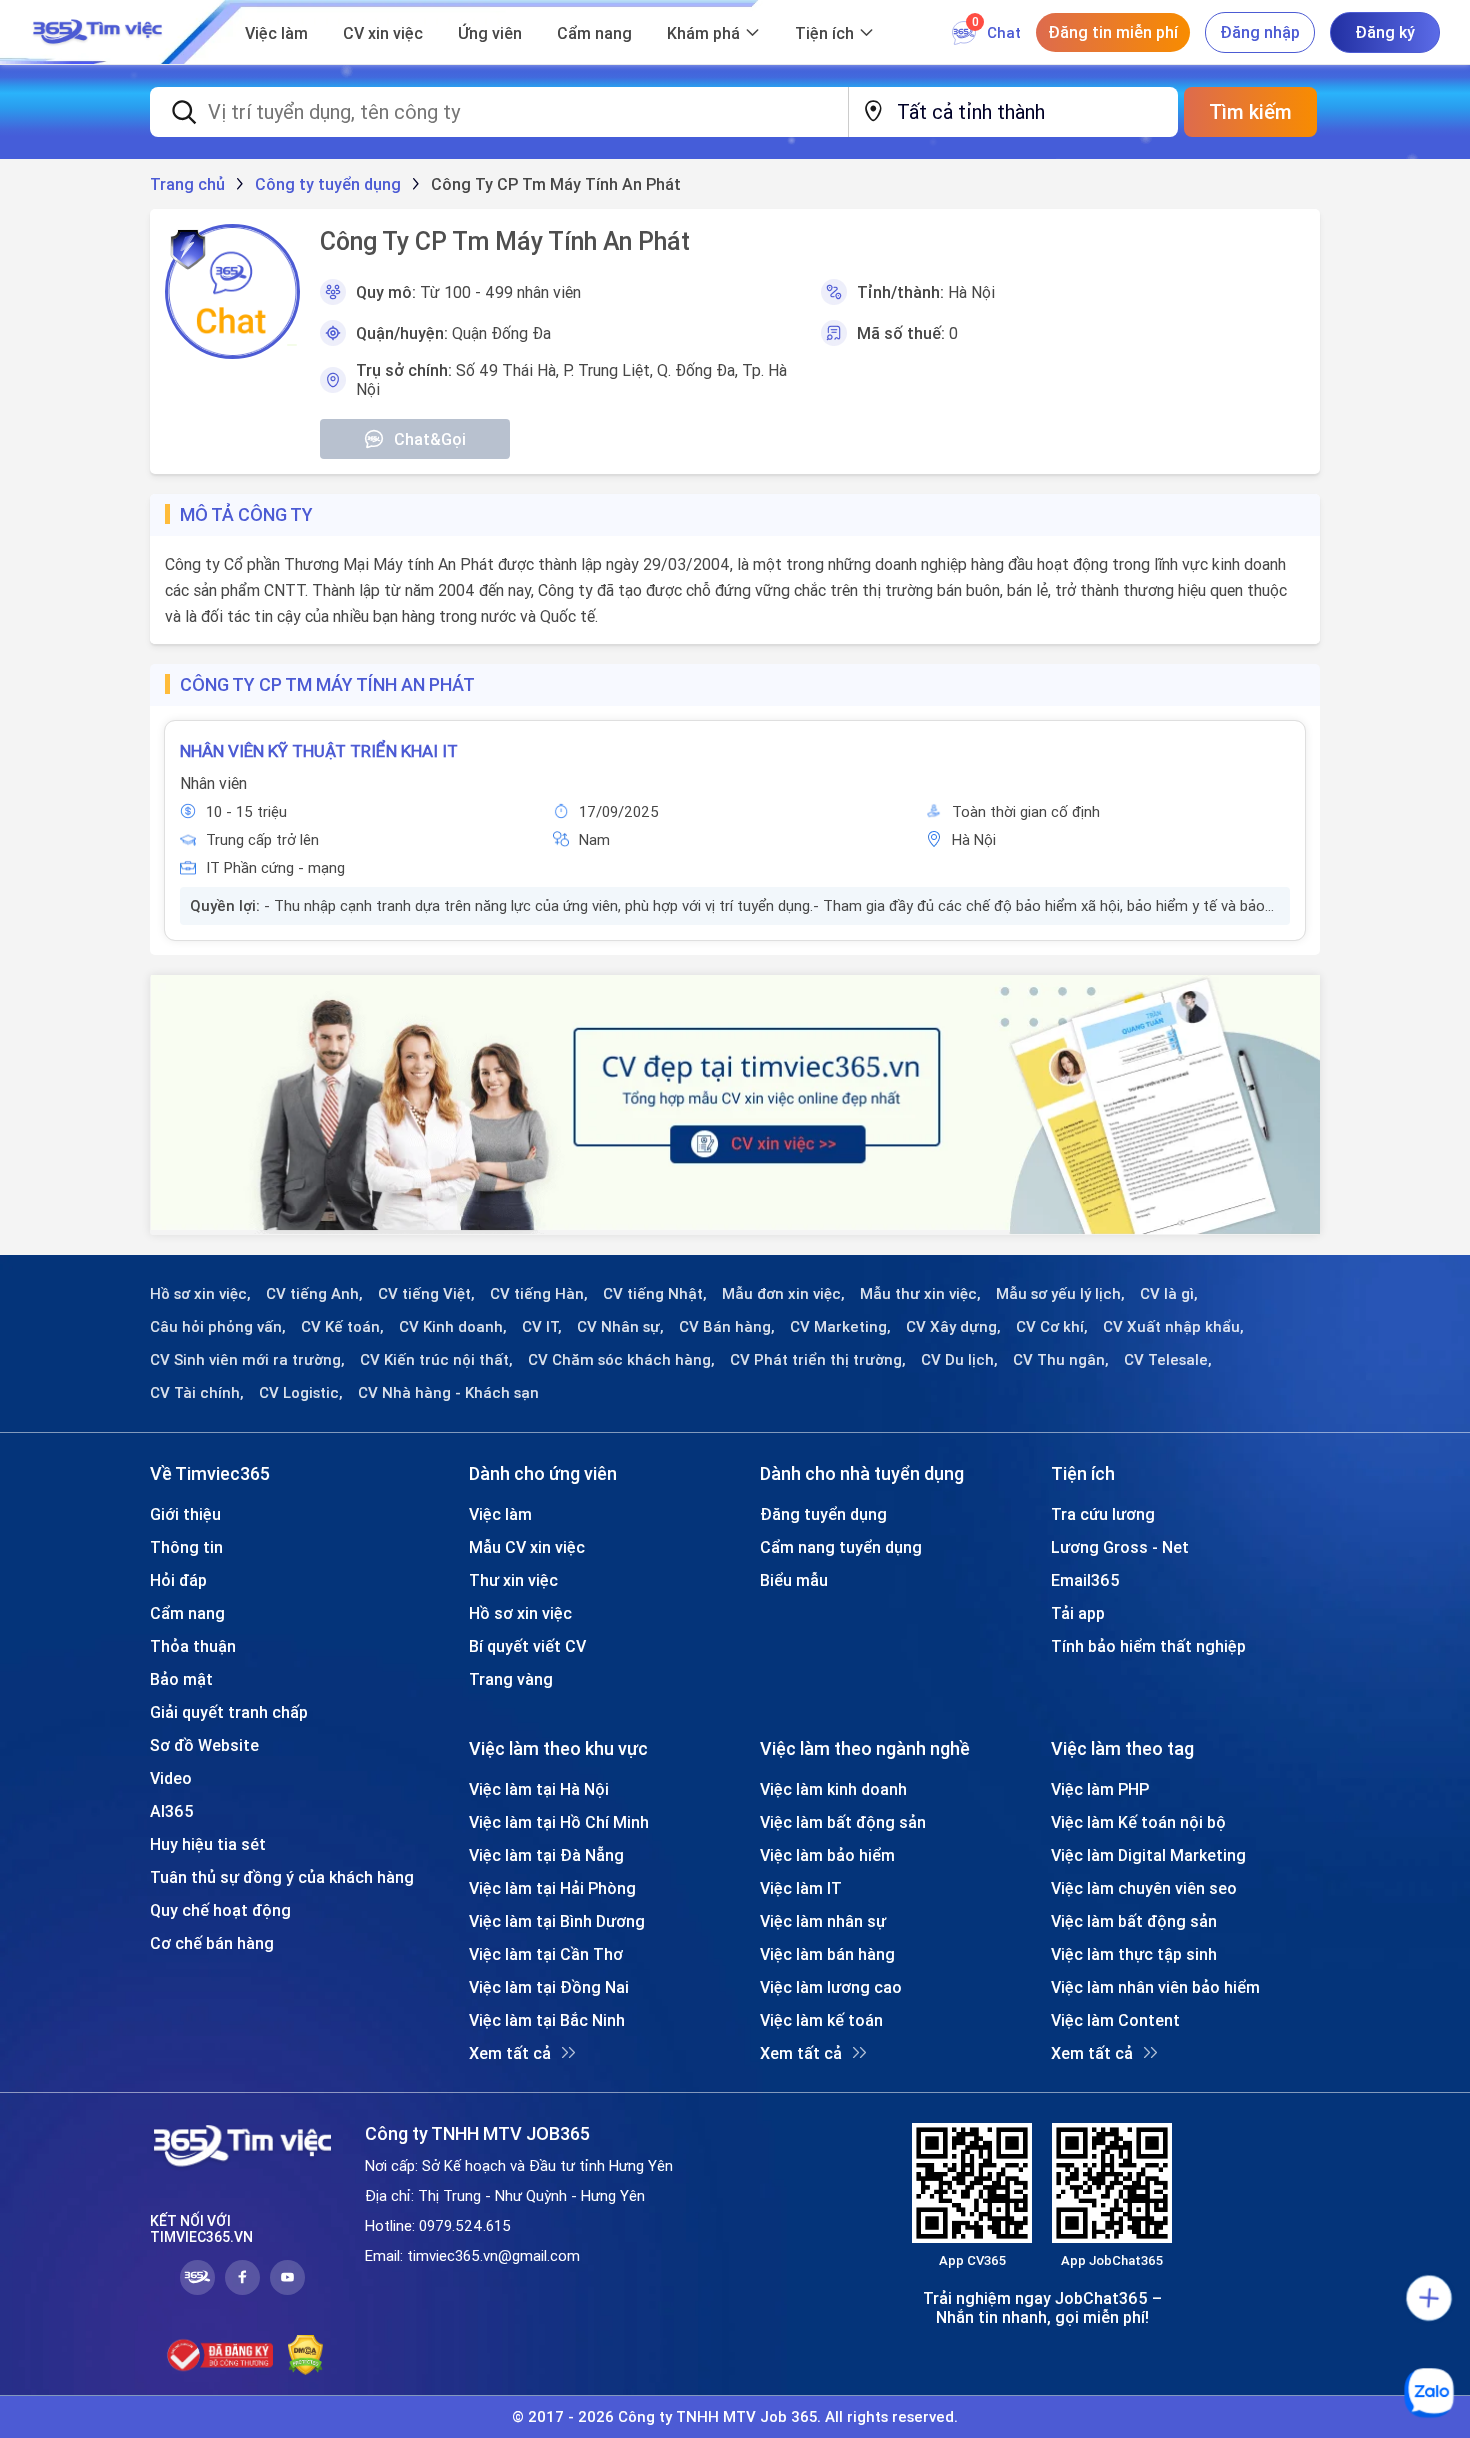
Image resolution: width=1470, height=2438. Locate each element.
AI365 (172, 1811)
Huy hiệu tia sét (208, 1844)
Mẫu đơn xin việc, (783, 1294)
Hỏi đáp (178, 1580)
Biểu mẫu (794, 1580)
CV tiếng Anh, (314, 1294)
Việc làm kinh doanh (833, 1789)
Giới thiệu (185, 1514)
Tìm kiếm (1250, 111)
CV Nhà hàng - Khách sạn (448, 1393)
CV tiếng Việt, (426, 1294)
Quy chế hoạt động (220, 1910)
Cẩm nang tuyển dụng (841, 1547)
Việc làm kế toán (821, 2020)
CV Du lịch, (959, 1360)
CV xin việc (383, 33)
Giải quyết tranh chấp (229, 1712)
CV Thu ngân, (1061, 1360)
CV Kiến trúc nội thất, (436, 1360)
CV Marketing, (840, 1327)
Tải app (1078, 1613)
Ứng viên (490, 33)
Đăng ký (1385, 32)
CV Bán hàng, (727, 1327)
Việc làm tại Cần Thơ (546, 1954)
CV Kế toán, (342, 1327)
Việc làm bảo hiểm (827, 1855)
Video (171, 1778)
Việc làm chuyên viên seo (1144, 1888)
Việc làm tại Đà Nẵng (546, 1855)
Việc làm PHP (1100, 1789)
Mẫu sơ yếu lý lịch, (1060, 1294)
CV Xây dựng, (953, 1327)
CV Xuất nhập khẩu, (1173, 1327)
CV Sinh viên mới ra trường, (247, 1360)
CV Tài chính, (197, 1393)
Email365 (1085, 1580)
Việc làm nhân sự (823, 1921)
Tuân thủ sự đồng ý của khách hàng (282, 1877)
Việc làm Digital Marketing (1148, 1855)
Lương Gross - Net (1120, 1547)
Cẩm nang (594, 33)
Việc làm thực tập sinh (1134, 1954)
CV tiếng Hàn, (539, 1294)
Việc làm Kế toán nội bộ (1138, 1822)
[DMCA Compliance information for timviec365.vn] (305, 2355)
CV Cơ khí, (1052, 1327)
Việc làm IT (801, 1888)
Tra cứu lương (1103, 1514)
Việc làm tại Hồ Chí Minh (559, 1822)
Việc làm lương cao (831, 1987)
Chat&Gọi (430, 439)
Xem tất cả (510, 2053)
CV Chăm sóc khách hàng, (621, 1360)
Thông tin (186, 1547)
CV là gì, (1169, 1294)
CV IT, (542, 1327)
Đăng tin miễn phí (1113, 32)
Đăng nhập (1260, 32)
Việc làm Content (1115, 2020)
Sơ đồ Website (204, 1745)
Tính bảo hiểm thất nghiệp (1148, 1646)
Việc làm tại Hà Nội (539, 1789)
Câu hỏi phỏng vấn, (218, 1327)
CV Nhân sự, (620, 1327)
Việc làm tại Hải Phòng (552, 1888)
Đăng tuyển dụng (823, 1514)
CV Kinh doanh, (453, 1327)
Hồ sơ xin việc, (200, 1294)
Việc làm (276, 33)
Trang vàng (511, 1679)
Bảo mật (181, 1679)
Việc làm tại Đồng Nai (549, 1987)
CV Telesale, (1168, 1360)
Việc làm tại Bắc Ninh (547, 2020)
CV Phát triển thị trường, (818, 1360)
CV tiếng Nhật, (655, 1294)
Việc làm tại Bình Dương (557, 1921)
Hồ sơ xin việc (520, 1613)
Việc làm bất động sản (843, 1822)
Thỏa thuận (193, 1646)
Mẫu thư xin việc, (920, 1294)
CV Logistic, (301, 1393)
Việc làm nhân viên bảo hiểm (1155, 1987)
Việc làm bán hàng (827, 1954)
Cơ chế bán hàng (212, 1943)
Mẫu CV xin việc (527, 1547)
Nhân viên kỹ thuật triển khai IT (319, 751)
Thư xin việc (513, 1580)
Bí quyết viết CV (527, 1646)
